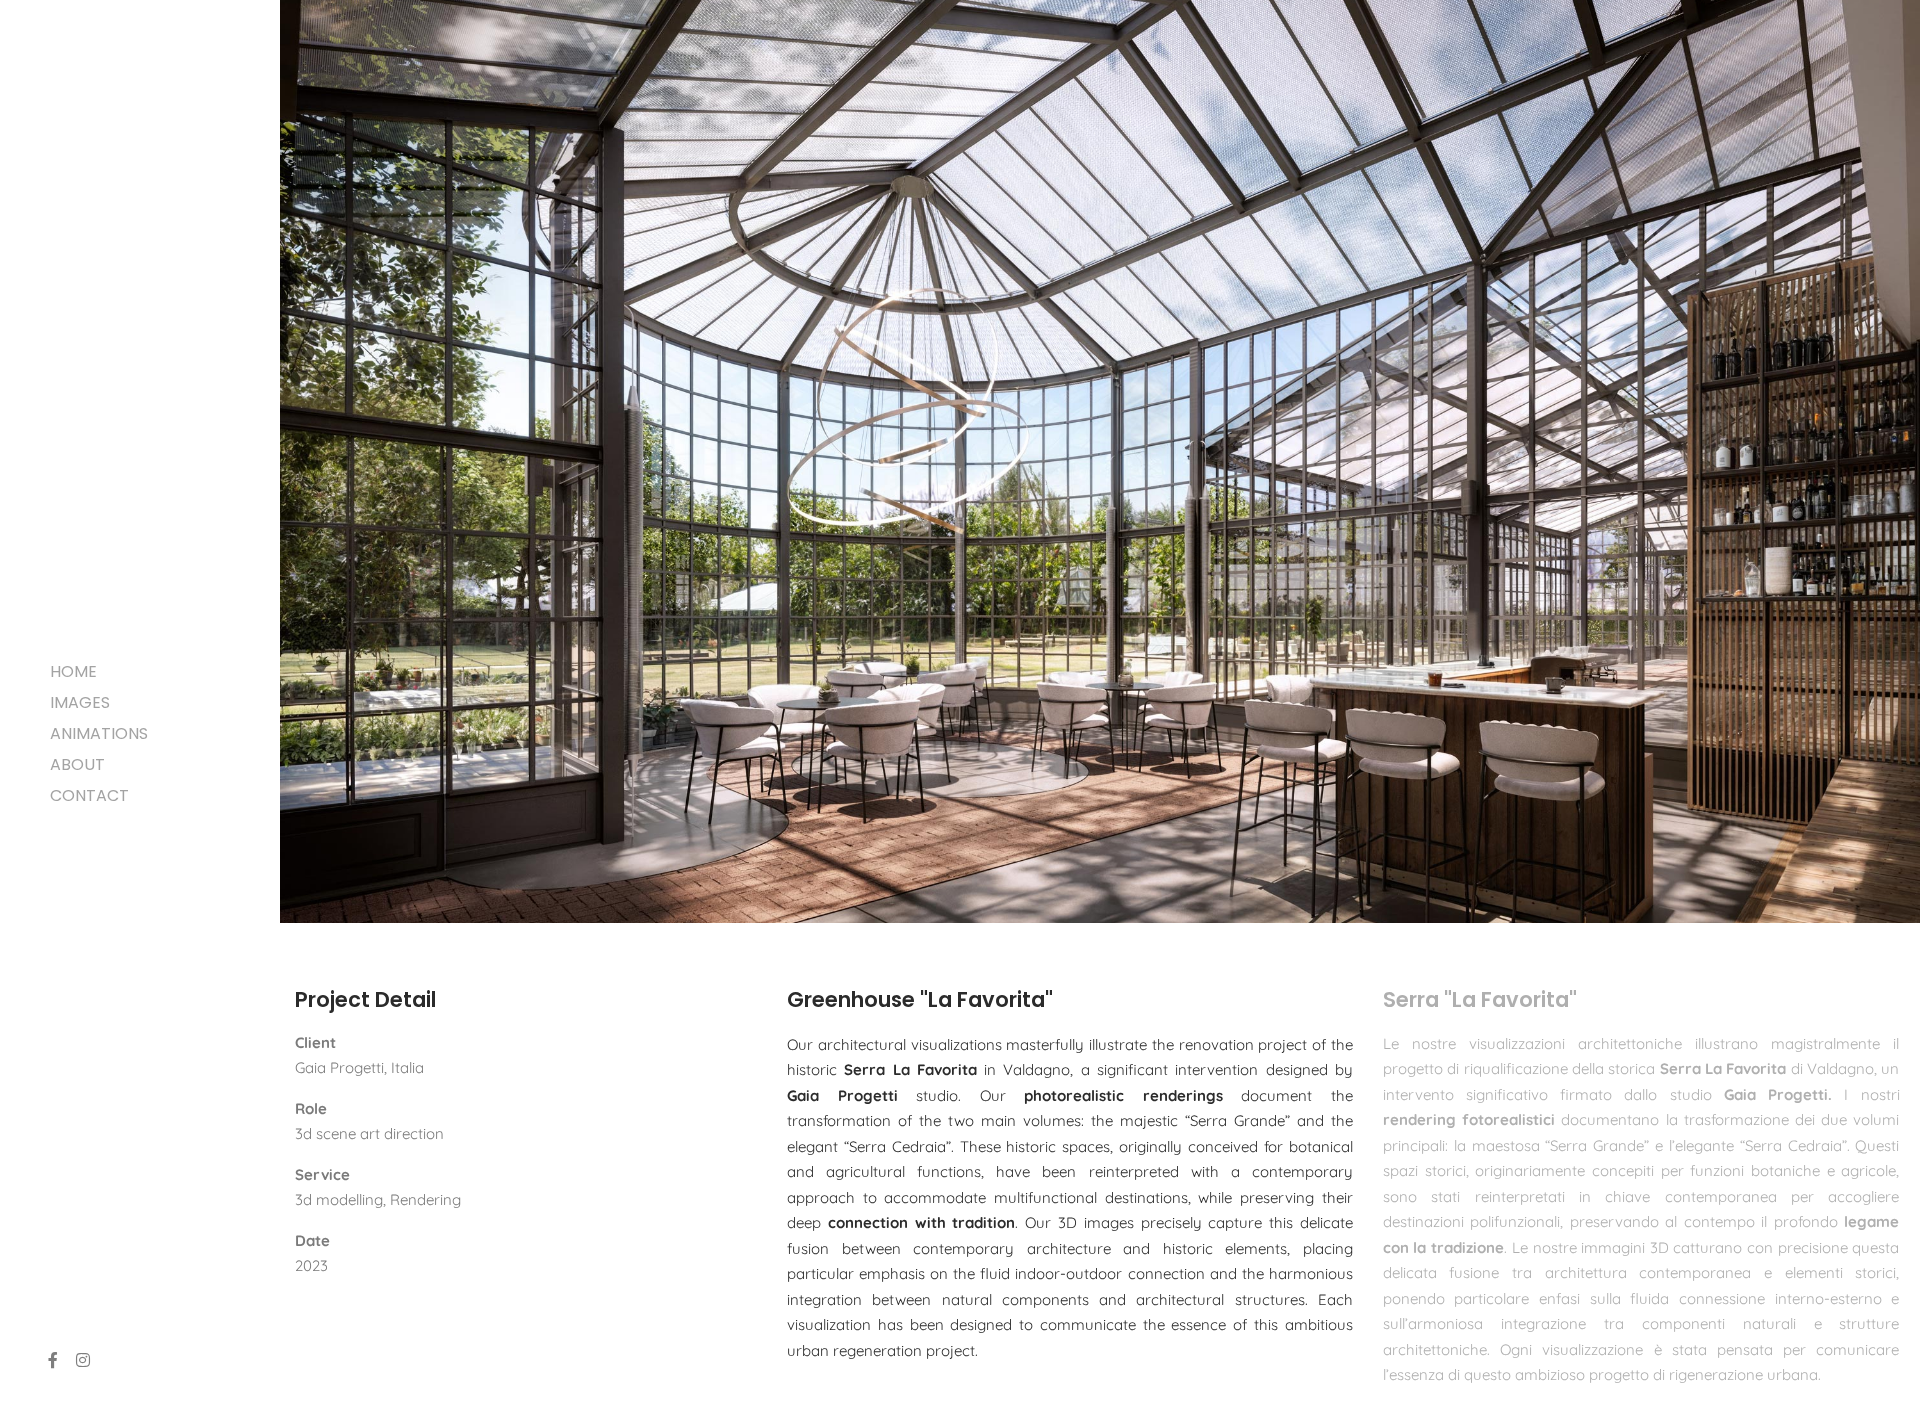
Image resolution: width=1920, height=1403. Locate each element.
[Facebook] (53, 1360)
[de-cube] (90, 70)
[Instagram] (83, 1360)
